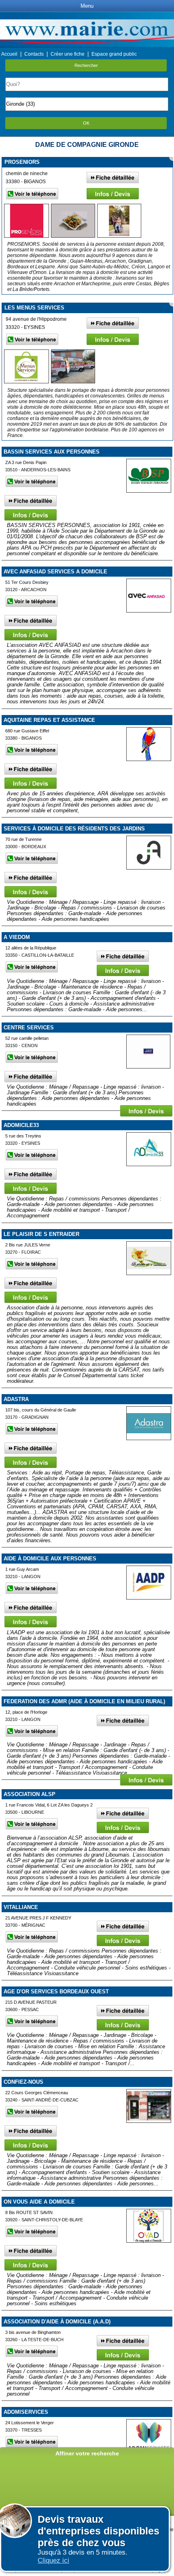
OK (86, 123)
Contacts (34, 54)
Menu (87, 6)
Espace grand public (114, 54)
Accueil (9, 54)
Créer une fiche (68, 54)
